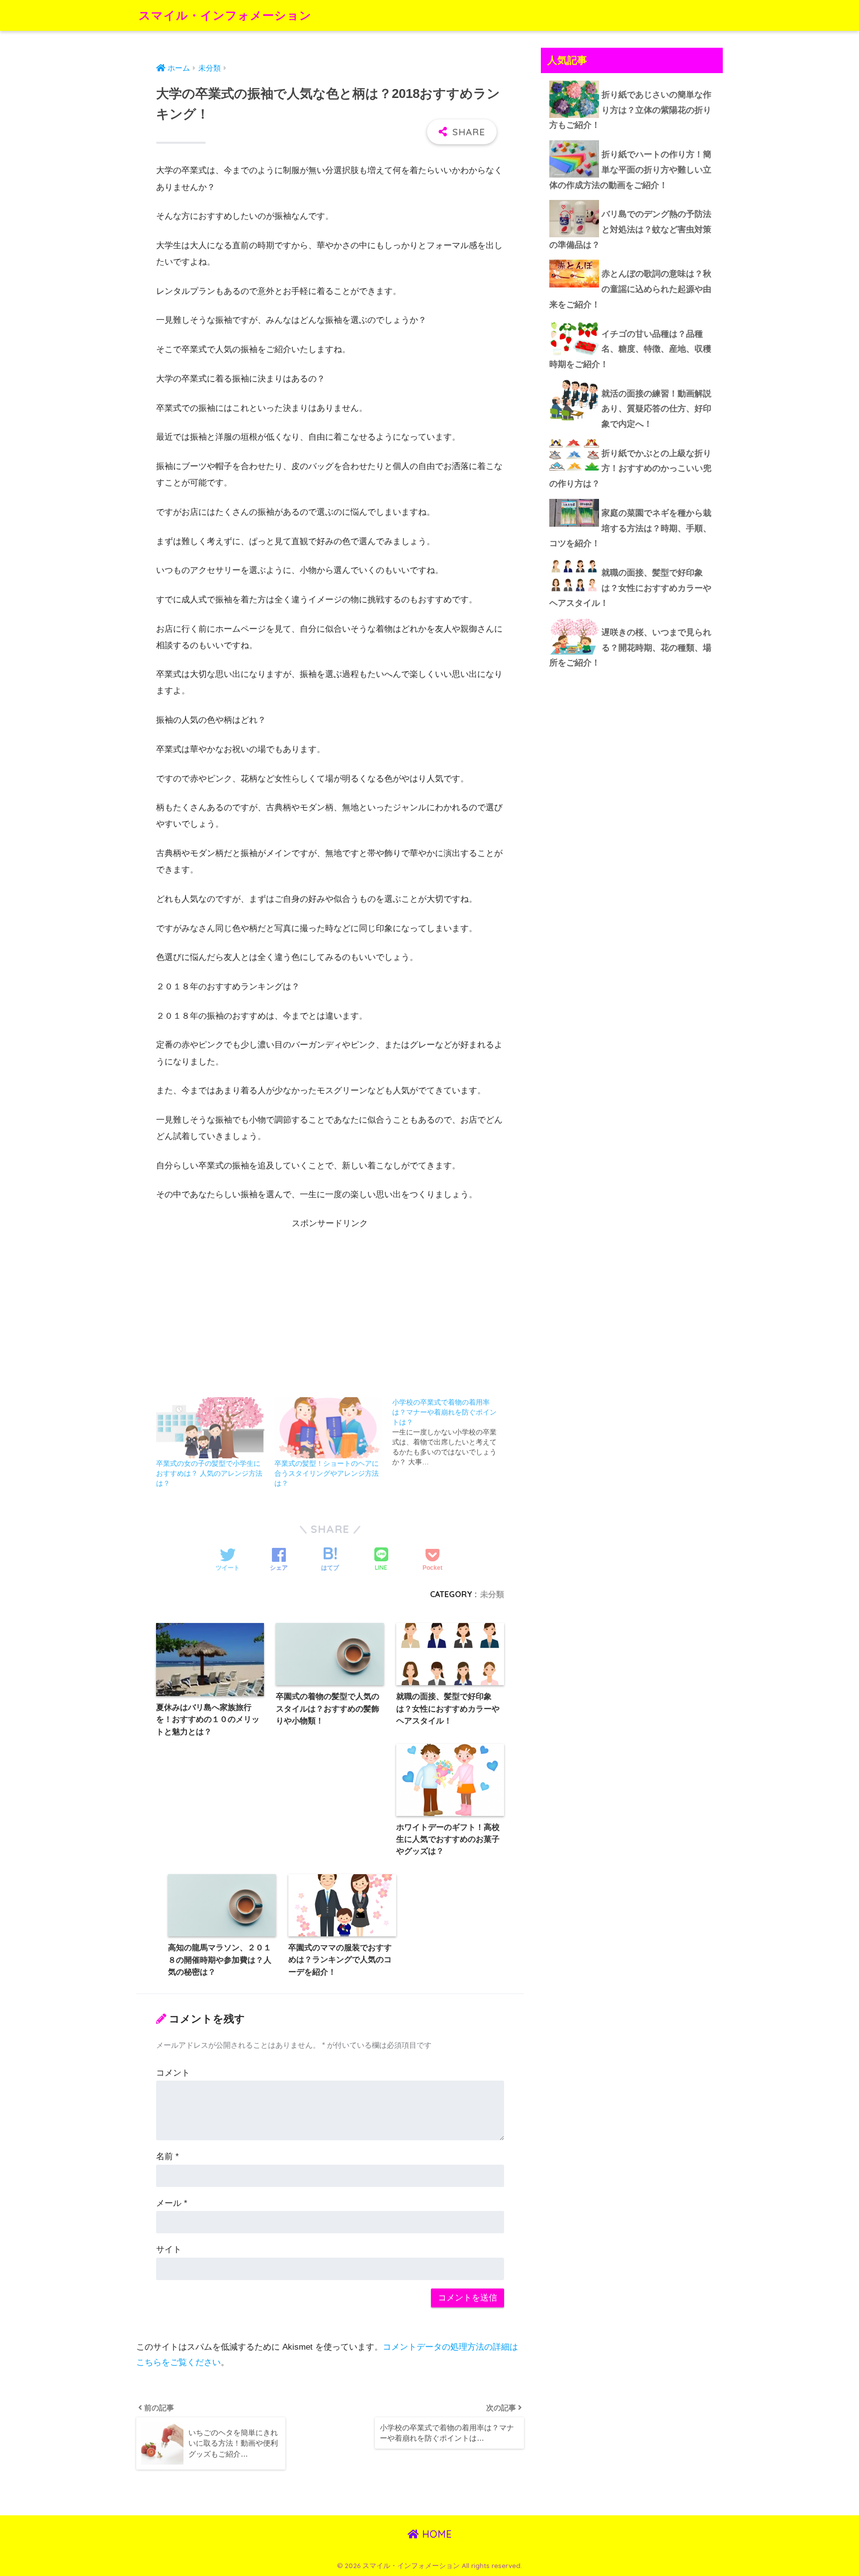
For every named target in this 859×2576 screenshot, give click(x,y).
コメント (173, 2073)
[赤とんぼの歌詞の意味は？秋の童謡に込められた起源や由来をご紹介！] (632, 260)
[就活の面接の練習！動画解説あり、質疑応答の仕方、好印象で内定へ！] (632, 380)
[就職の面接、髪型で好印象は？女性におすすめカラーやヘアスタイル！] (632, 559)
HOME (435, 2534)
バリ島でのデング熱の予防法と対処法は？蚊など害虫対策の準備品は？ (630, 229)
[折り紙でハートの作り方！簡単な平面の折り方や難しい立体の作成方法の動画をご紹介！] (632, 140)
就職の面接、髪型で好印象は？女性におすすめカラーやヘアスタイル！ (630, 588)
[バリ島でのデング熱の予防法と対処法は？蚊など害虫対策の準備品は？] (632, 200)
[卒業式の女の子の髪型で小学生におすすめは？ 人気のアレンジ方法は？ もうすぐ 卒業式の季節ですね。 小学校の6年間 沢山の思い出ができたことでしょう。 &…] (210, 1428)
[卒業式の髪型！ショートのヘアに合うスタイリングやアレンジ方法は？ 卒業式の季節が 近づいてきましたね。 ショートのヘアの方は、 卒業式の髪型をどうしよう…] (329, 1428)
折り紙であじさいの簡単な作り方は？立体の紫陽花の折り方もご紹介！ (630, 110)
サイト (169, 2249)
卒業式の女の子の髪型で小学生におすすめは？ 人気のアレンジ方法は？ (209, 1473)
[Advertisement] (330, 1301)
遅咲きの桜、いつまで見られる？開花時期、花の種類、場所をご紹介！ (630, 648)
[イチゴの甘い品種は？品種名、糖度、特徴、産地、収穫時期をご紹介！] (632, 320)
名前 (168, 2156)
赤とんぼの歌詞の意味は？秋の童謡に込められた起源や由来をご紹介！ (630, 289)
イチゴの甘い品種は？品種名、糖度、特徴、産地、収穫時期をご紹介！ (630, 349)
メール (172, 2203)
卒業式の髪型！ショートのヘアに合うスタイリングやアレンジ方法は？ (327, 1473)
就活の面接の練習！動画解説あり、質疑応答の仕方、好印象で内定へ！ (656, 409)
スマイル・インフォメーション (225, 15)
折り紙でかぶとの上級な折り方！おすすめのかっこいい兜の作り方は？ (630, 469)
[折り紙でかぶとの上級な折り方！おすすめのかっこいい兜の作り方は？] (632, 439)
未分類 (492, 1594)
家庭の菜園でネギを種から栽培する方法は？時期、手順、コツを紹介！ (630, 528)
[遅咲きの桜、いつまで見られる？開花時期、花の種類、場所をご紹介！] (632, 618)
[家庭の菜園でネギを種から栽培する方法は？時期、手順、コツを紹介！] (632, 499)
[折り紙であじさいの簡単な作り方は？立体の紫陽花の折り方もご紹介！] (632, 81)
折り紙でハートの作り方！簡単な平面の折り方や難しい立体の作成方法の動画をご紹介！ (630, 170)
